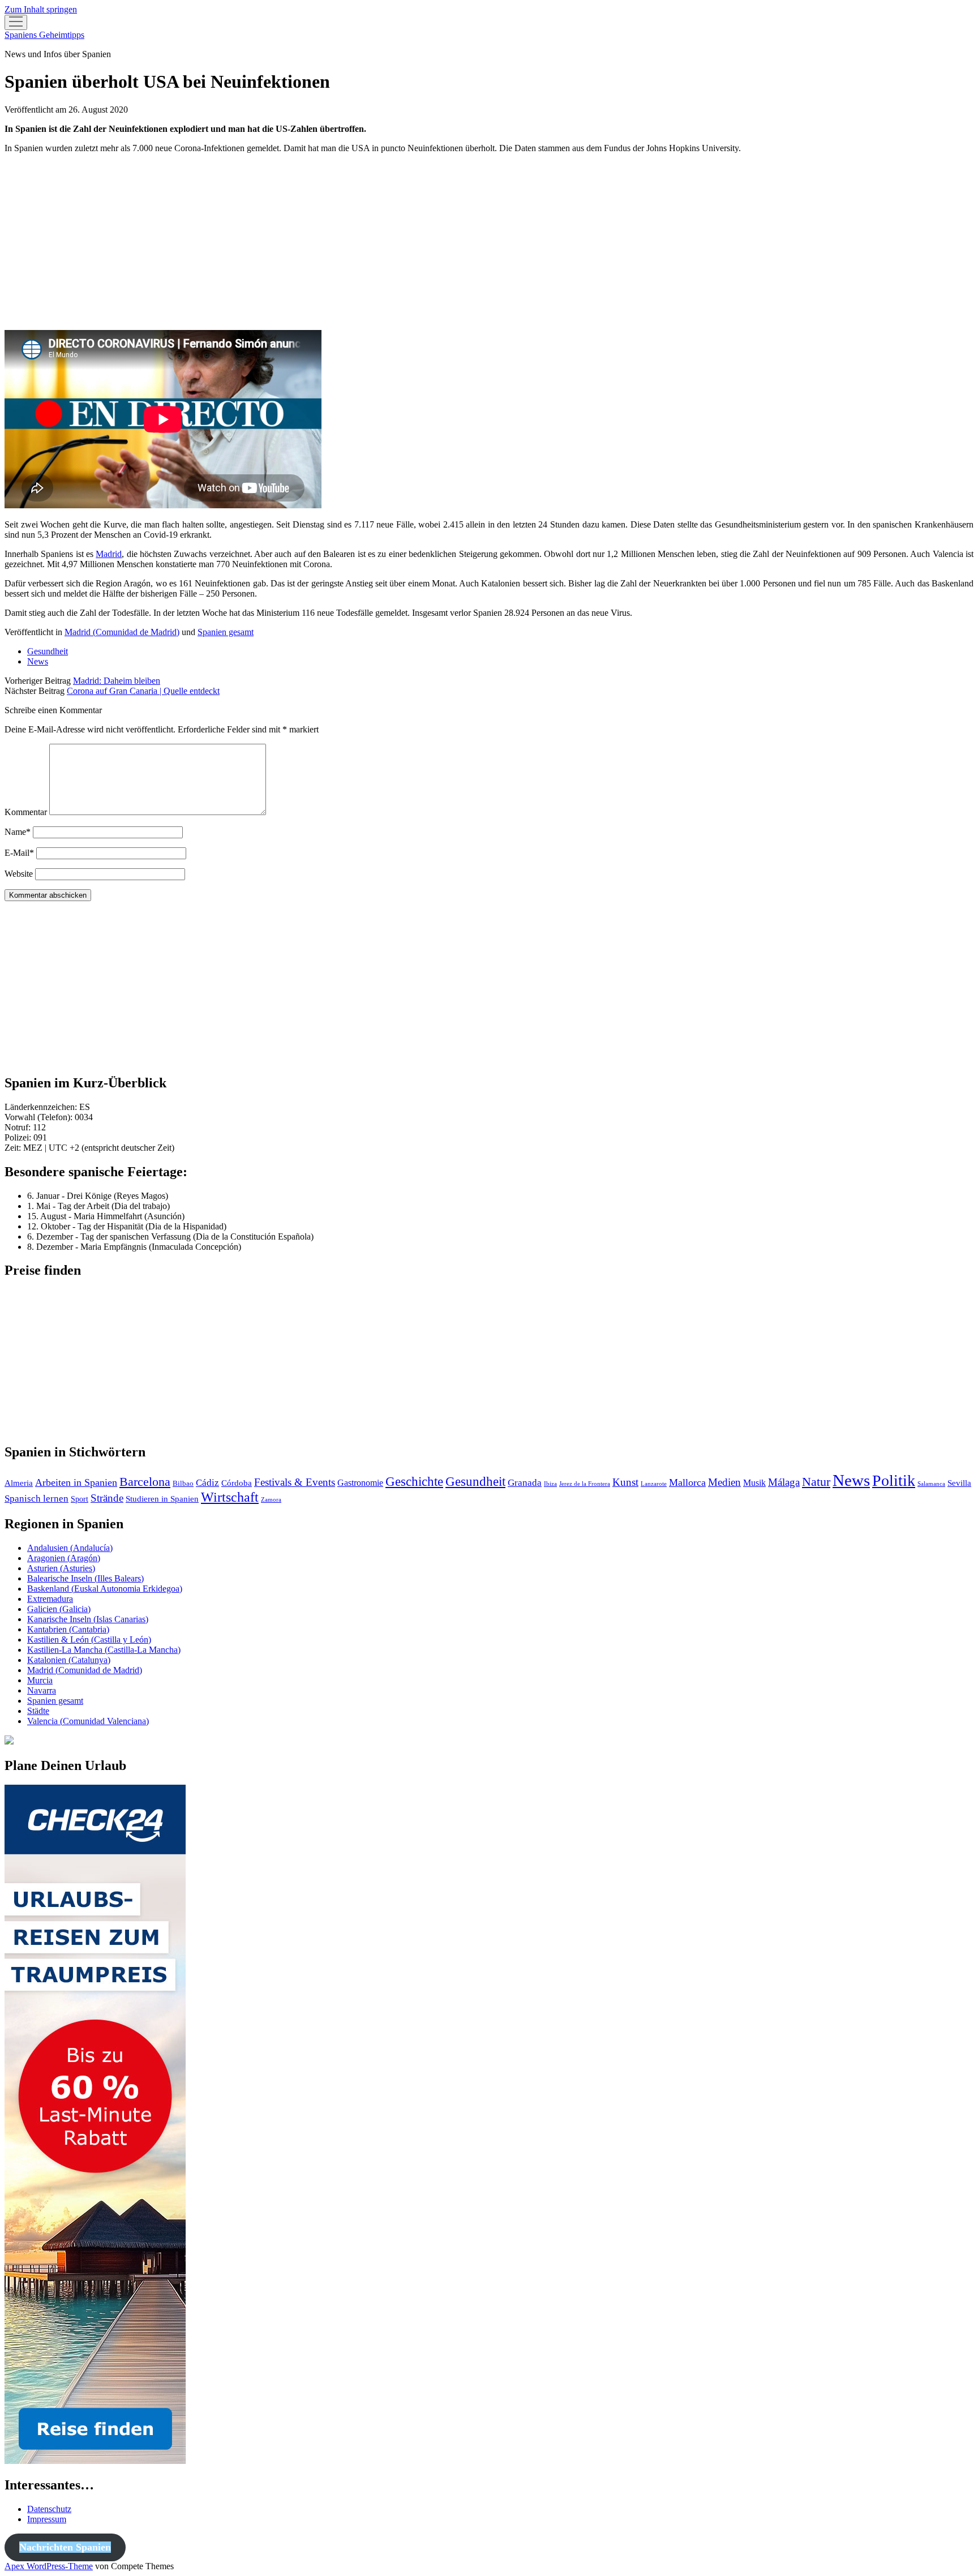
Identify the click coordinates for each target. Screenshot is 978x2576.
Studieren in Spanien (162, 1499)
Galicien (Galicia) (59, 1609)
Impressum (47, 2519)
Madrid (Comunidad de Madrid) (122, 632)
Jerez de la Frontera (585, 1484)
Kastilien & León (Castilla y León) (89, 1640)
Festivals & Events (295, 1482)
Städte (38, 1711)
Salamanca (931, 1484)
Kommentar (26, 812)
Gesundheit (48, 651)
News (38, 661)
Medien (724, 1482)
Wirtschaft (230, 1497)
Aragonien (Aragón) (64, 1558)
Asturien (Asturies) (61, 1568)
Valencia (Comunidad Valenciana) (88, 1721)
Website (19, 874)
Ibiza (550, 1484)
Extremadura (50, 1599)
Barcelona (145, 1482)
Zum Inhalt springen (41, 9)
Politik (894, 1480)
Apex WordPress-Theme (49, 2566)
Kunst (625, 1482)
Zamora (271, 1500)
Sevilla (959, 1483)
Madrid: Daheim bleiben (117, 681)
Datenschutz (49, 2509)
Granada (525, 1483)
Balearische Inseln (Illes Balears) (85, 1578)
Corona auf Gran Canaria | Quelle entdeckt (143, 691)
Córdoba (237, 1483)
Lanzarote (654, 1484)
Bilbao (183, 1483)
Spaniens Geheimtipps (44, 35)
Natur (816, 1482)
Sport (80, 1499)
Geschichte (414, 1482)
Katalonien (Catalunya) (69, 1660)
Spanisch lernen (37, 1499)
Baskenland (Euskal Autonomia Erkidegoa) (105, 1589)
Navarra (42, 1690)
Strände (107, 1498)
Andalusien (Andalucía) (70, 1548)
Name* (18, 832)
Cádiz (207, 1483)
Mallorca (687, 1482)
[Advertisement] (344, 242)
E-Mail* (19, 853)
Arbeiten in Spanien (76, 1482)
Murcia (40, 1680)
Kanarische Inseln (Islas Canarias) (88, 1619)
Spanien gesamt (226, 632)
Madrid (109, 554)
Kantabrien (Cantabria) (68, 1629)
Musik (754, 1483)
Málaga (784, 1482)
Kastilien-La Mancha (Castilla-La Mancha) (104, 1650)
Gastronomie (360, 1483)
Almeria (19, 1483)
